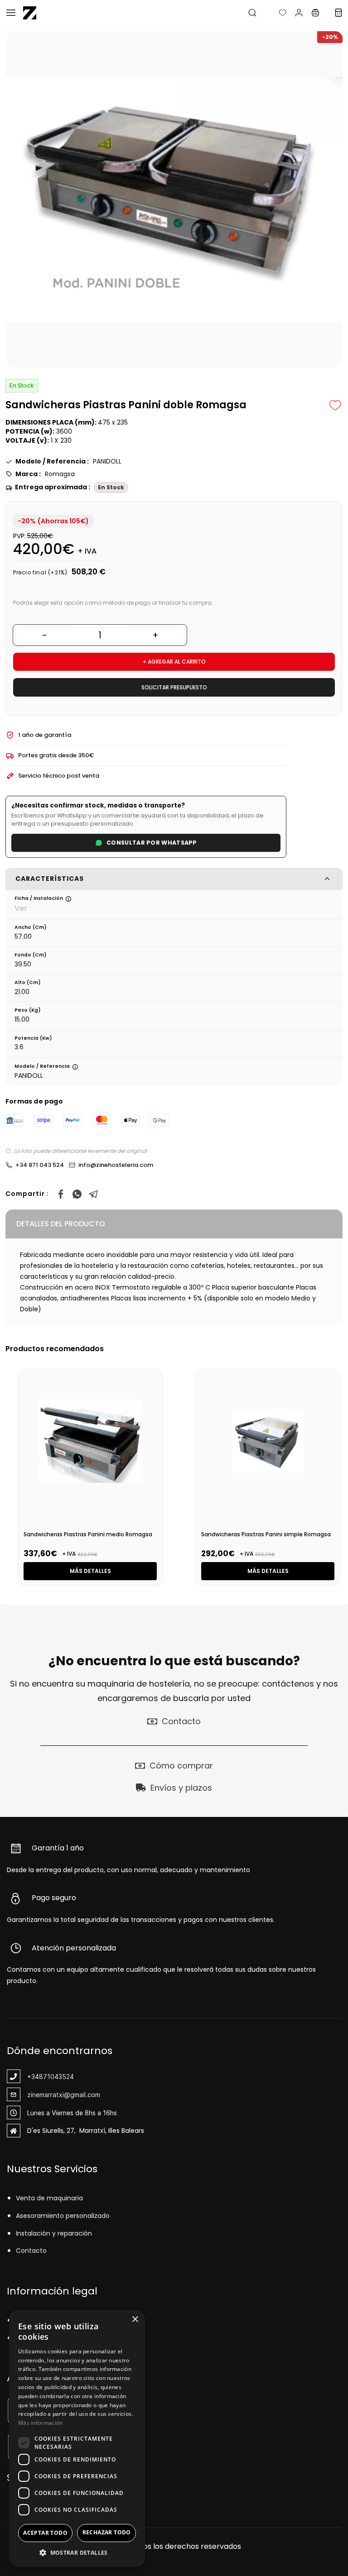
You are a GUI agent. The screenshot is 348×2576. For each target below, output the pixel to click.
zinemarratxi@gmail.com (64, 2095)
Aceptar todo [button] (45, 2533)
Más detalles (90, 1571)
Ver (21, 908)
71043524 (58, 2077)
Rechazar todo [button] (107, 2532)
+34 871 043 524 (40, 1165)
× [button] (135, 2320)
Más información (41, 2423)
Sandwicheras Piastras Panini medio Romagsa (88, 1534)
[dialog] (77, 2438)
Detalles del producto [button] (61, 1224)
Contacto (31, 2251)
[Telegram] (93, 1194)
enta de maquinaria (51, 2198)
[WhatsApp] (77, 1194)
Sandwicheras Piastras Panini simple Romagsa (266, 1534)
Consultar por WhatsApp (152, 843)
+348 (35, 2077)
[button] (275, 13)
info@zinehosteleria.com (116, 1165)
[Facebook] (61, 1194)
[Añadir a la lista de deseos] (335, 405)
